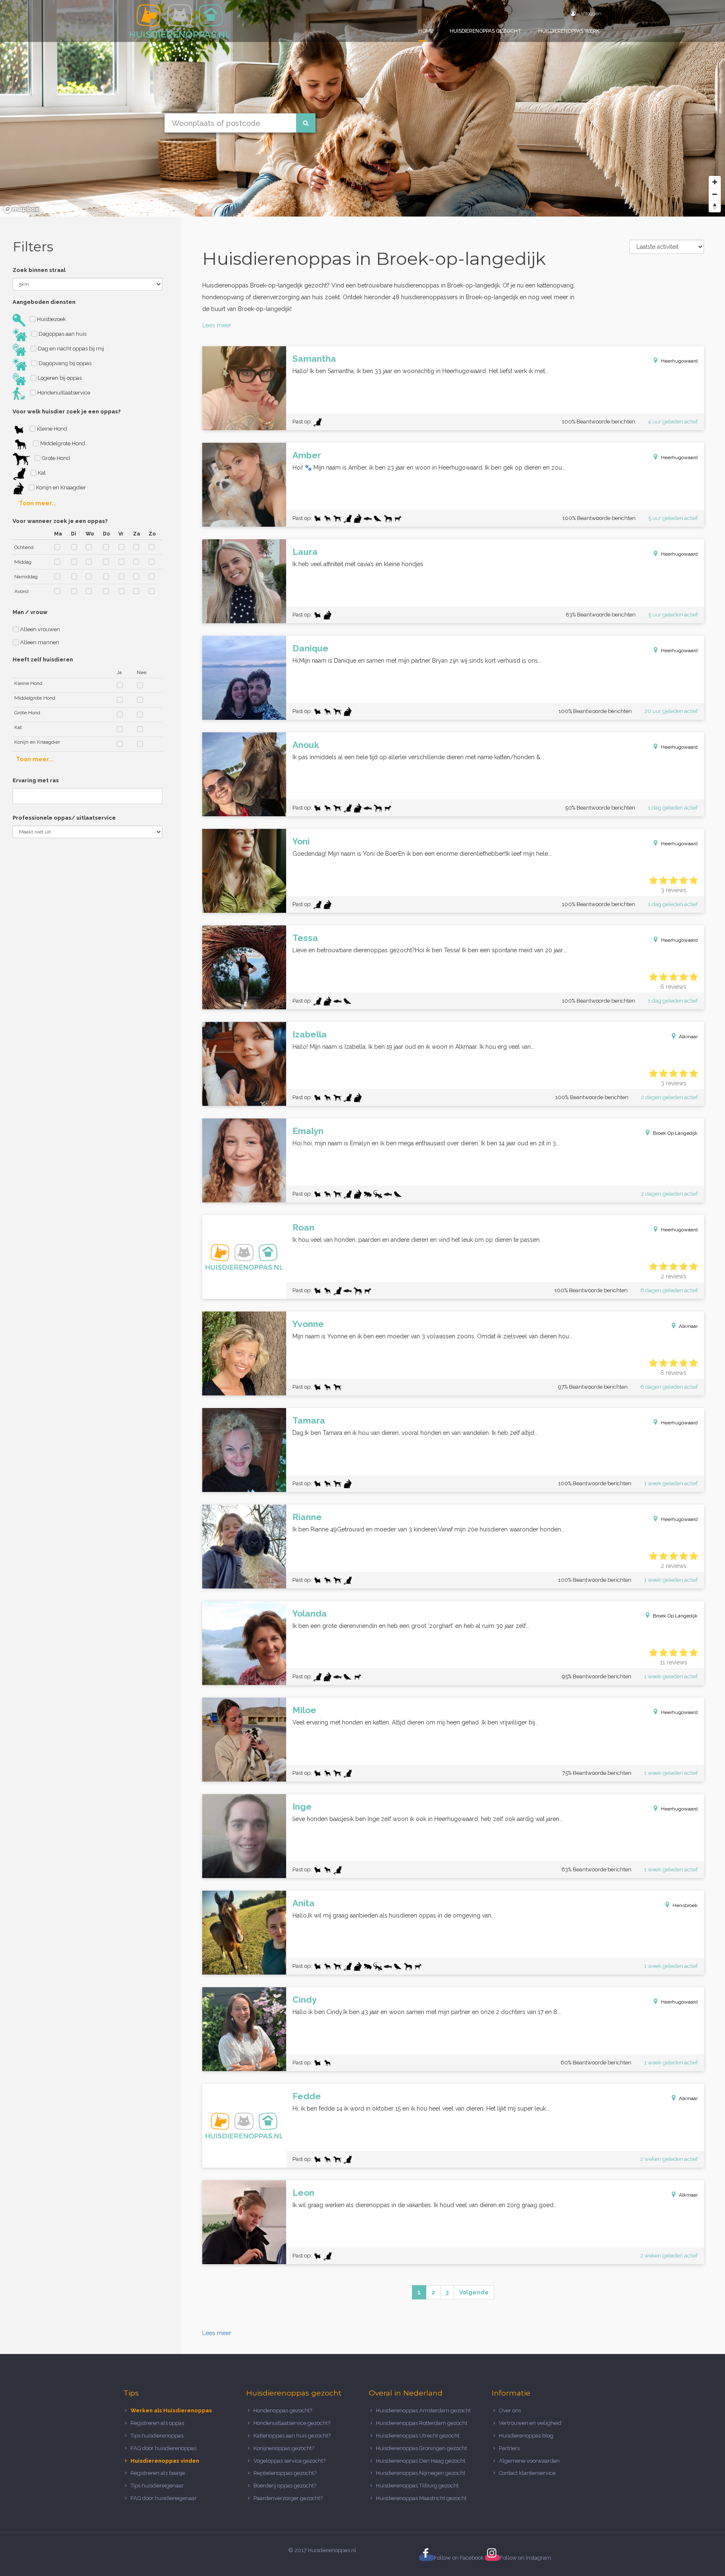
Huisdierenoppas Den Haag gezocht (421, 2461)
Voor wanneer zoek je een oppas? (60, 521)
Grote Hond (55, 458)
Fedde (307, 2096)
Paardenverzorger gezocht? (288, 2498)
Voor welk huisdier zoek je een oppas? (67, 411)
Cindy (305, 2000)
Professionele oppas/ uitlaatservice (64, 818)
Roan (303, 1227)
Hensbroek (685, 1905)
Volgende (474, 2292)
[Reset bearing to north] (715, 206)
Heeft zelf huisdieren (43, 660)
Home (426, 31)
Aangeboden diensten (44, 302)
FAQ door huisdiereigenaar (164, 2498)
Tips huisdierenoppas (157, 2436)
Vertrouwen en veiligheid (530, 2423)
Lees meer (217, 325)
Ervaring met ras (36, 780)
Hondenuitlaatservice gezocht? (292, 2423)
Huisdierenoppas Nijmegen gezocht (421, 2473)
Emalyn (308, 1131)
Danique (310, 648)
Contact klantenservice (527, 2473)
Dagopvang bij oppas (64, 363)
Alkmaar (688, 1037)
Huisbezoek (51, 319)
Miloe (304, 1710)
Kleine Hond (51, 429)
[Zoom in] (715, 182)
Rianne (307, 1517)
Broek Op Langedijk (675, 1133)
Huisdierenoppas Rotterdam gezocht (422, 2423)
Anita (304, 1903)
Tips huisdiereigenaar (157, 2486)
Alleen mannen (39, 642)
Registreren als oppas (157, 2423)
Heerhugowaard (679, 361)
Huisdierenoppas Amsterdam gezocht (423, 2410)
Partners (509, 2448)
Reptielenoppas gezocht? (285, 2473)
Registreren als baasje (158, 2473)
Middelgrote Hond (62, 443)
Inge (302, 1807)
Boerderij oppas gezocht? (285, 2486)
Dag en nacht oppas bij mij (70, 349)
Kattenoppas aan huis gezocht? (292, 2436)
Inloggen (591, 13)
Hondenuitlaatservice (63, 393)
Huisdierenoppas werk (569, 31)
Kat (41, 473)
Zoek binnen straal (39, 270)
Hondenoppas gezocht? (283, 2410)
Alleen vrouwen (39, 629)
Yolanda (310, 1613)
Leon (303, 2193)
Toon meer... (38, 503)
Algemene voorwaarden (529, 2461)
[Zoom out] (715, 194)
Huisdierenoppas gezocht (486, 31)
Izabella (310, 1034)
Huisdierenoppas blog (526, 2436)
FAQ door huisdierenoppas (164, 2448)
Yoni (301, 841)
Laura (305, 552)
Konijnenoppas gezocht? (284, 2448)
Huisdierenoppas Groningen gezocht (421, 2448)
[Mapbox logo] (21, 209)
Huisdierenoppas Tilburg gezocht (417, 2486)
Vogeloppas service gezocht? (289, 2461)
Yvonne (308, 1324)
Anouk (306, 745)
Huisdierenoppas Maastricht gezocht (421, 2498)
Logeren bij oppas (59, 378)
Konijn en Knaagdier (60, 487)
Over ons (510, 2410)
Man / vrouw (30, 612)
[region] (362, 108)
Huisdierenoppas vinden (165, 2461)
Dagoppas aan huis (62, 334)
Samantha (314, 359)
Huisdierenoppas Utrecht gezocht (418, 2436)
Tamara (309, 1420)
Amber (307, 455)
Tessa (305, 938)
